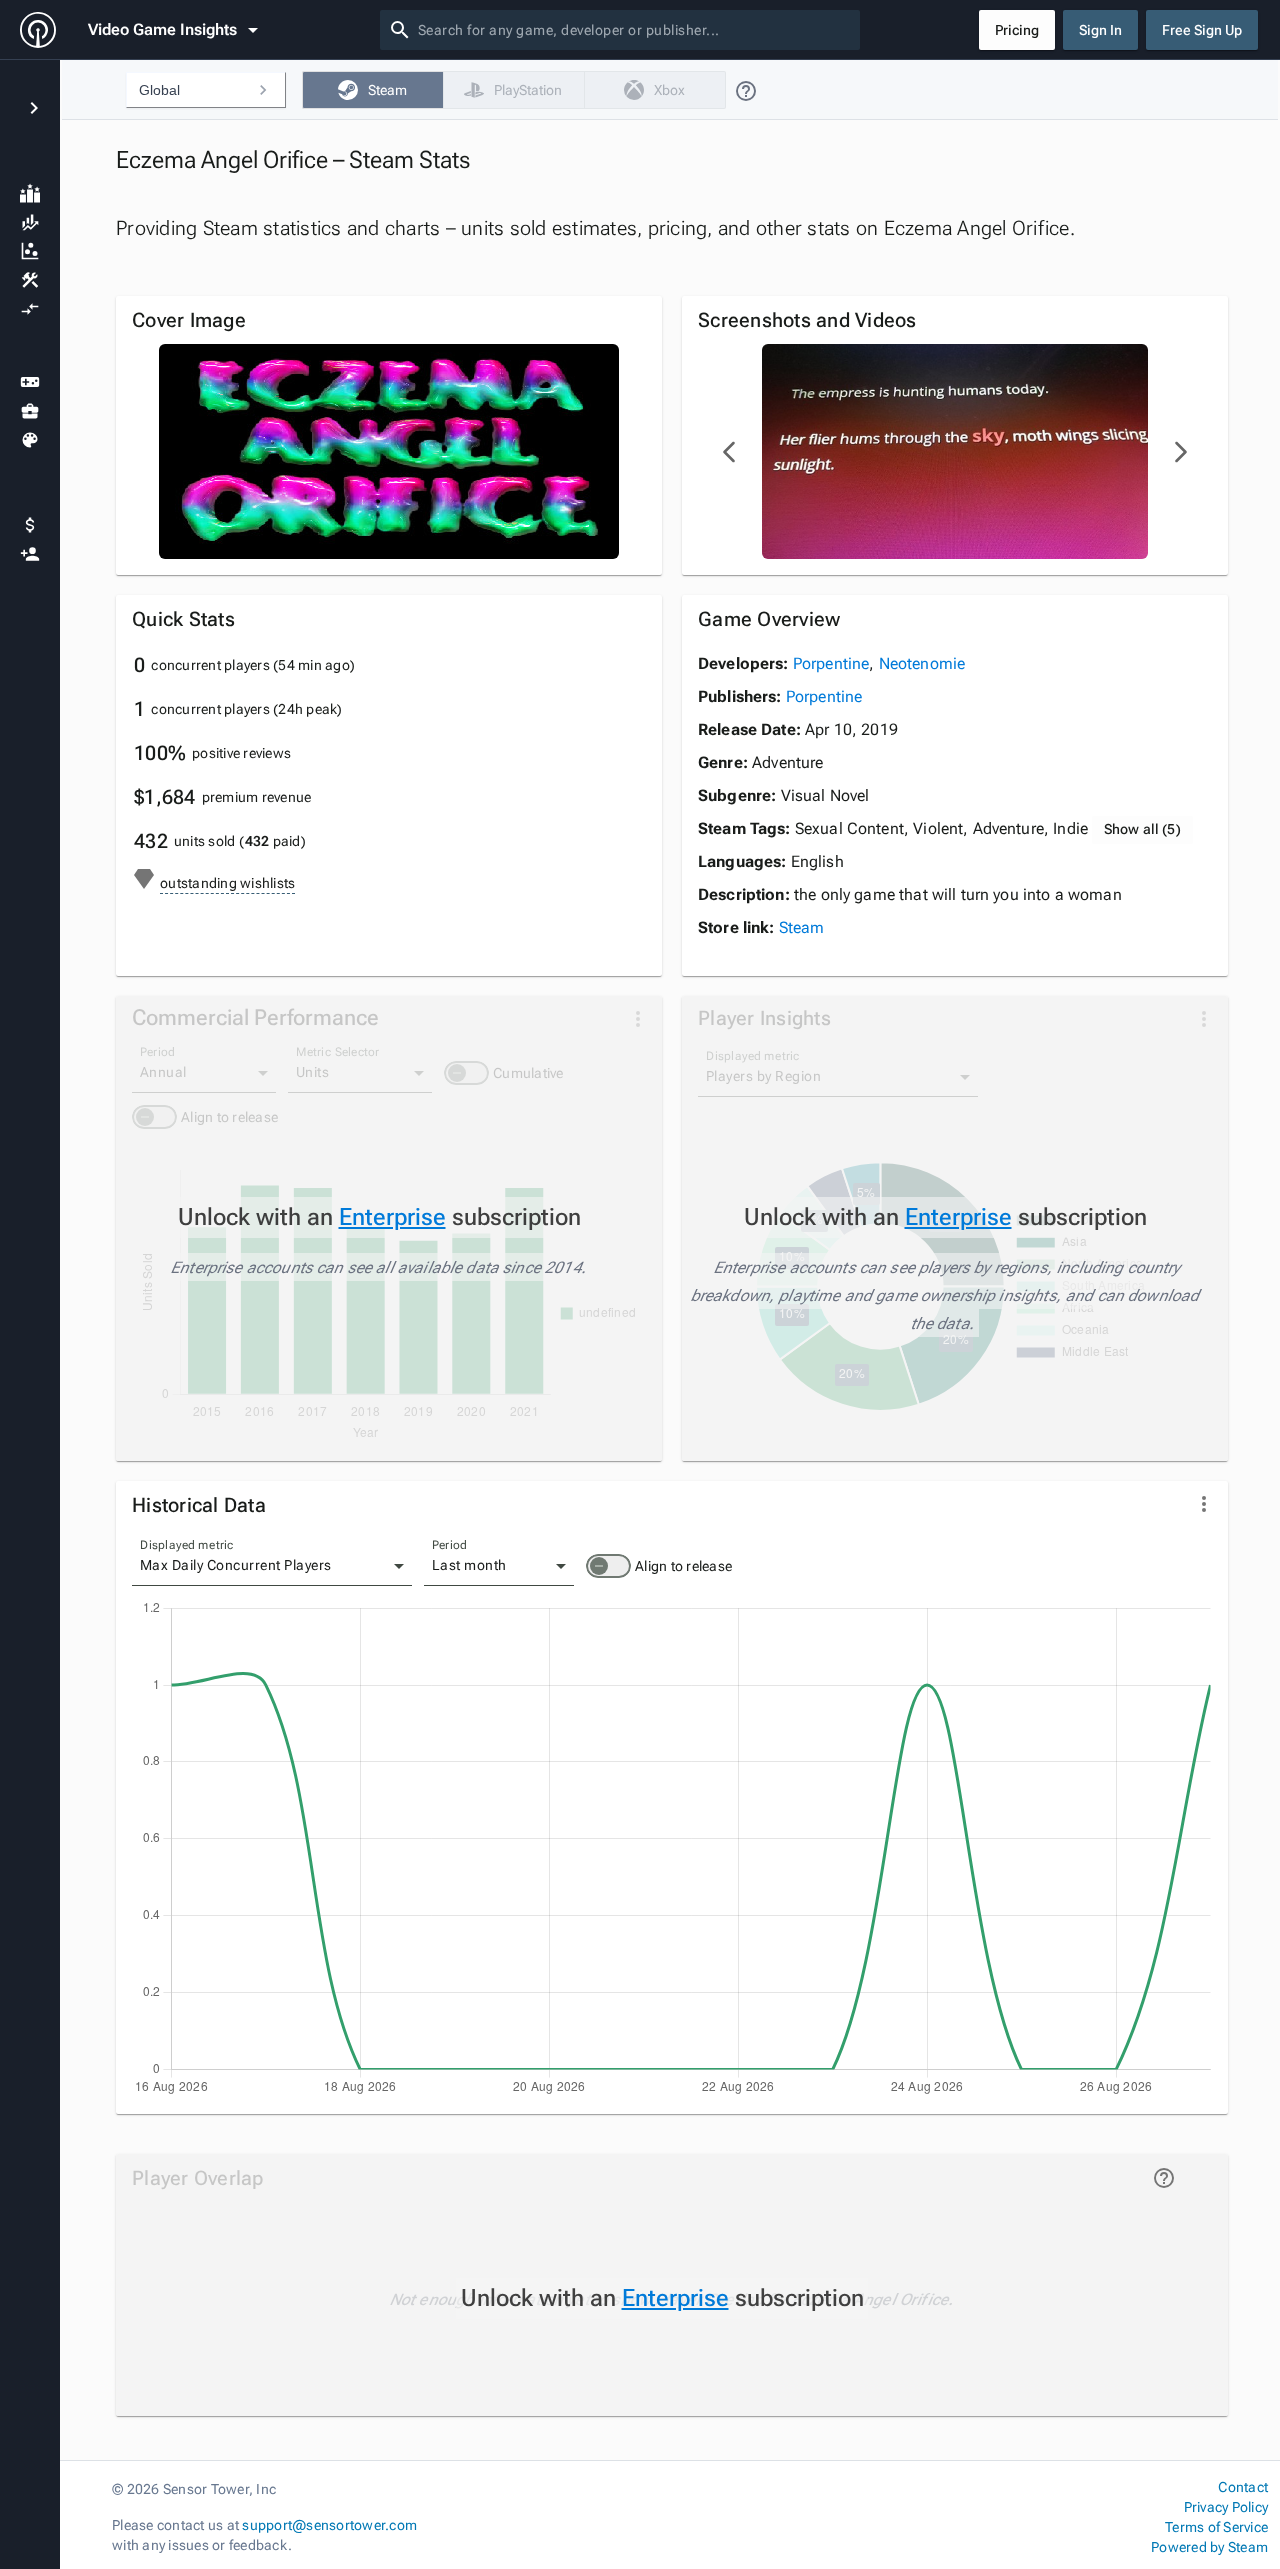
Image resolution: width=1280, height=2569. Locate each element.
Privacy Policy (1226, 2507)
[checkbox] (372, 90)
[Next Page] (1180, 452)
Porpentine (831, 663)
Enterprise (392, 1217)
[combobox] (635, 30)
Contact (1243, 2487)
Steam (802, 927)
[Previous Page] (730, 452)
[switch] (608, 1566)
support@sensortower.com (329, 2525)
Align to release (683, 1566)
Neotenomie (922, 663)
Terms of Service (1216, 2527)
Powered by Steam (1209, 2547)
